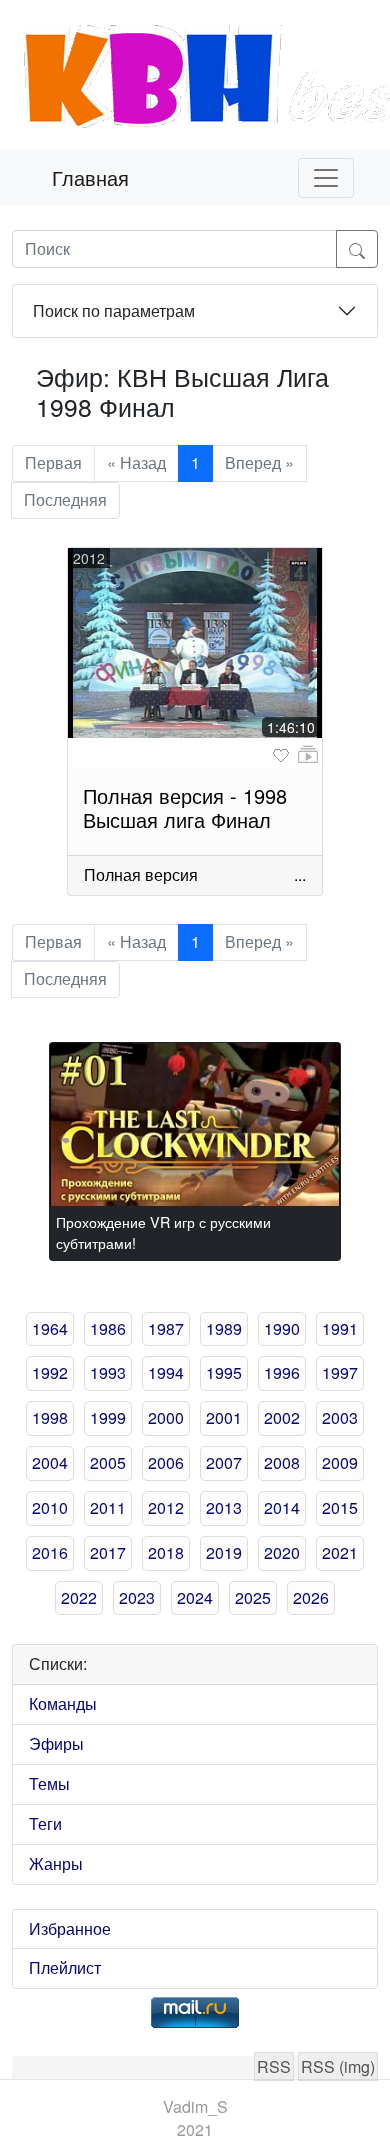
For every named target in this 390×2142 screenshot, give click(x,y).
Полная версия (141, 874)
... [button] (300, 874)
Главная (90, 177)
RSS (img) (338, 2066)
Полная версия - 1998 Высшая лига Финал (185, 807)
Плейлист (65, 1967)
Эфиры (56, 1743)
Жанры (56, 1863)
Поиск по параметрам (114, 310)
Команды (63, 1703)
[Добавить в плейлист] (308, 755)
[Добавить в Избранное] (281, 756)
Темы (49, 1783)
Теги (45, 1823)
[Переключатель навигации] (326, 178)
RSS (274, 2066)
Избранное (70, 1928)
